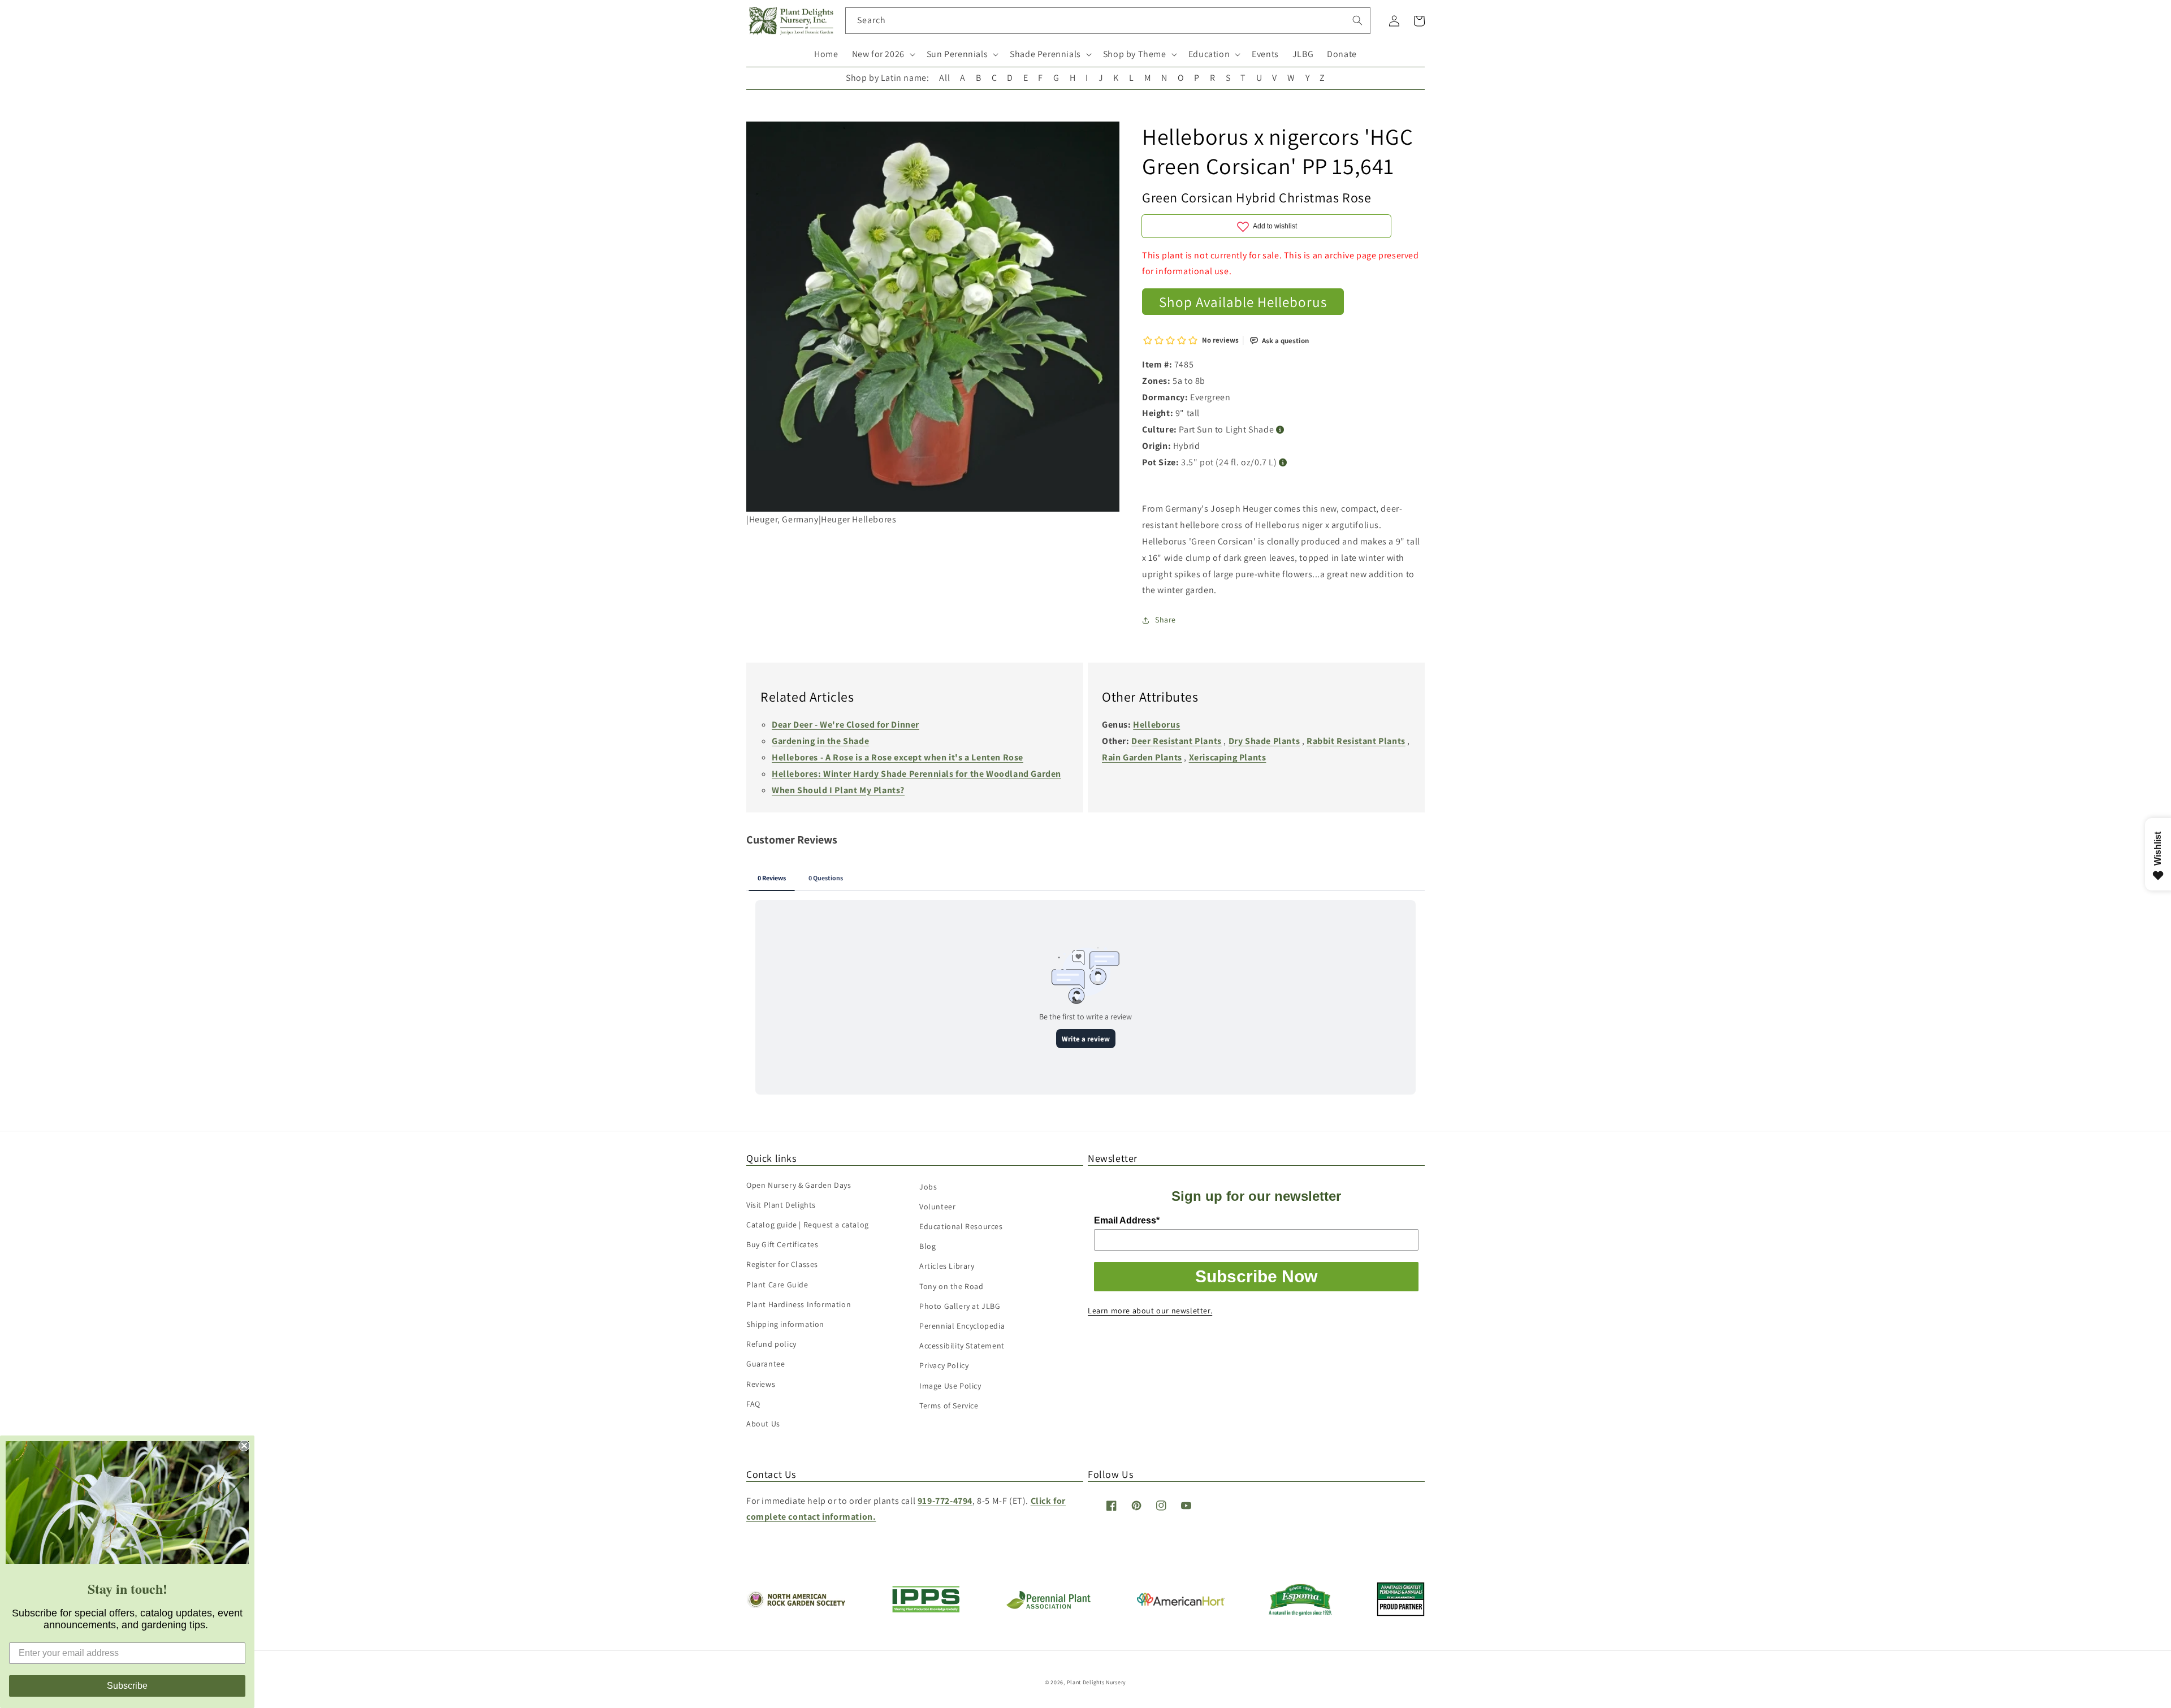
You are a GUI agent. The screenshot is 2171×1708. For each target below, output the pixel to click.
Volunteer (937, 1207)
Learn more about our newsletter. (1150, 1311)
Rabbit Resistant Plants (1356, 741)
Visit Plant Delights (781, 1205)
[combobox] (1108, 21)
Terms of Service (949, 1406)
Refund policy (771, 1344)
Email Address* (1127, 1220)
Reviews (761, 1384)
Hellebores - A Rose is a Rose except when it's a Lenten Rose (898, 757)
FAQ (753, 1404)
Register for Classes (782, 1264)
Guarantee (766, 1364)
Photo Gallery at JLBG (960, 1306)
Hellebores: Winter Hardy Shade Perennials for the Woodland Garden (916, 774)
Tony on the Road (952, 1286)
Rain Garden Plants (1142, 757)
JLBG (1303, 54)
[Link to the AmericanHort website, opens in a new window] (1181, 1603)
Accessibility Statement (962, 1346)
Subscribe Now (1256, 1276)
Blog (927, 1246)
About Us (763, 1424)
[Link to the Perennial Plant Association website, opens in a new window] (1048, 1607)
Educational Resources (961, 1226)
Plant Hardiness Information (799, 1304)
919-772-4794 (945, 1501)
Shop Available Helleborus (1243, 302)
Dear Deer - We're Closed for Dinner (846, 725)
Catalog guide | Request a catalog (808, 1225)
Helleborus (1156, 725)
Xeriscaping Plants (1228, 757)
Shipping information (785, 1324)
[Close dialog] (244, 1446)
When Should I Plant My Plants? (838, 790)
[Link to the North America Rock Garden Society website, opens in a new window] (796, 1605)
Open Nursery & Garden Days (799, 1185)
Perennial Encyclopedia (962, 1326)
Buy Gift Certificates (782, 1244)
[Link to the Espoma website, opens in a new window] (1301, 1613)
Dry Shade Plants (1264, 741)
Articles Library (947, 1266)
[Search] (1357, 20)
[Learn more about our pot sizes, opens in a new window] (1283, 463)
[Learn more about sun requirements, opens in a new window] (1280, 430)
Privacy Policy (944, 1365)
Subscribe (127, 1686)
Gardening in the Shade (820, 741)
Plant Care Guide (777, 1285)
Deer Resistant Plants (1177, 741)
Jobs (928, 1187)
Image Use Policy (950, 1386)
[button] (883, 55)
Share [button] (1165, 620)
